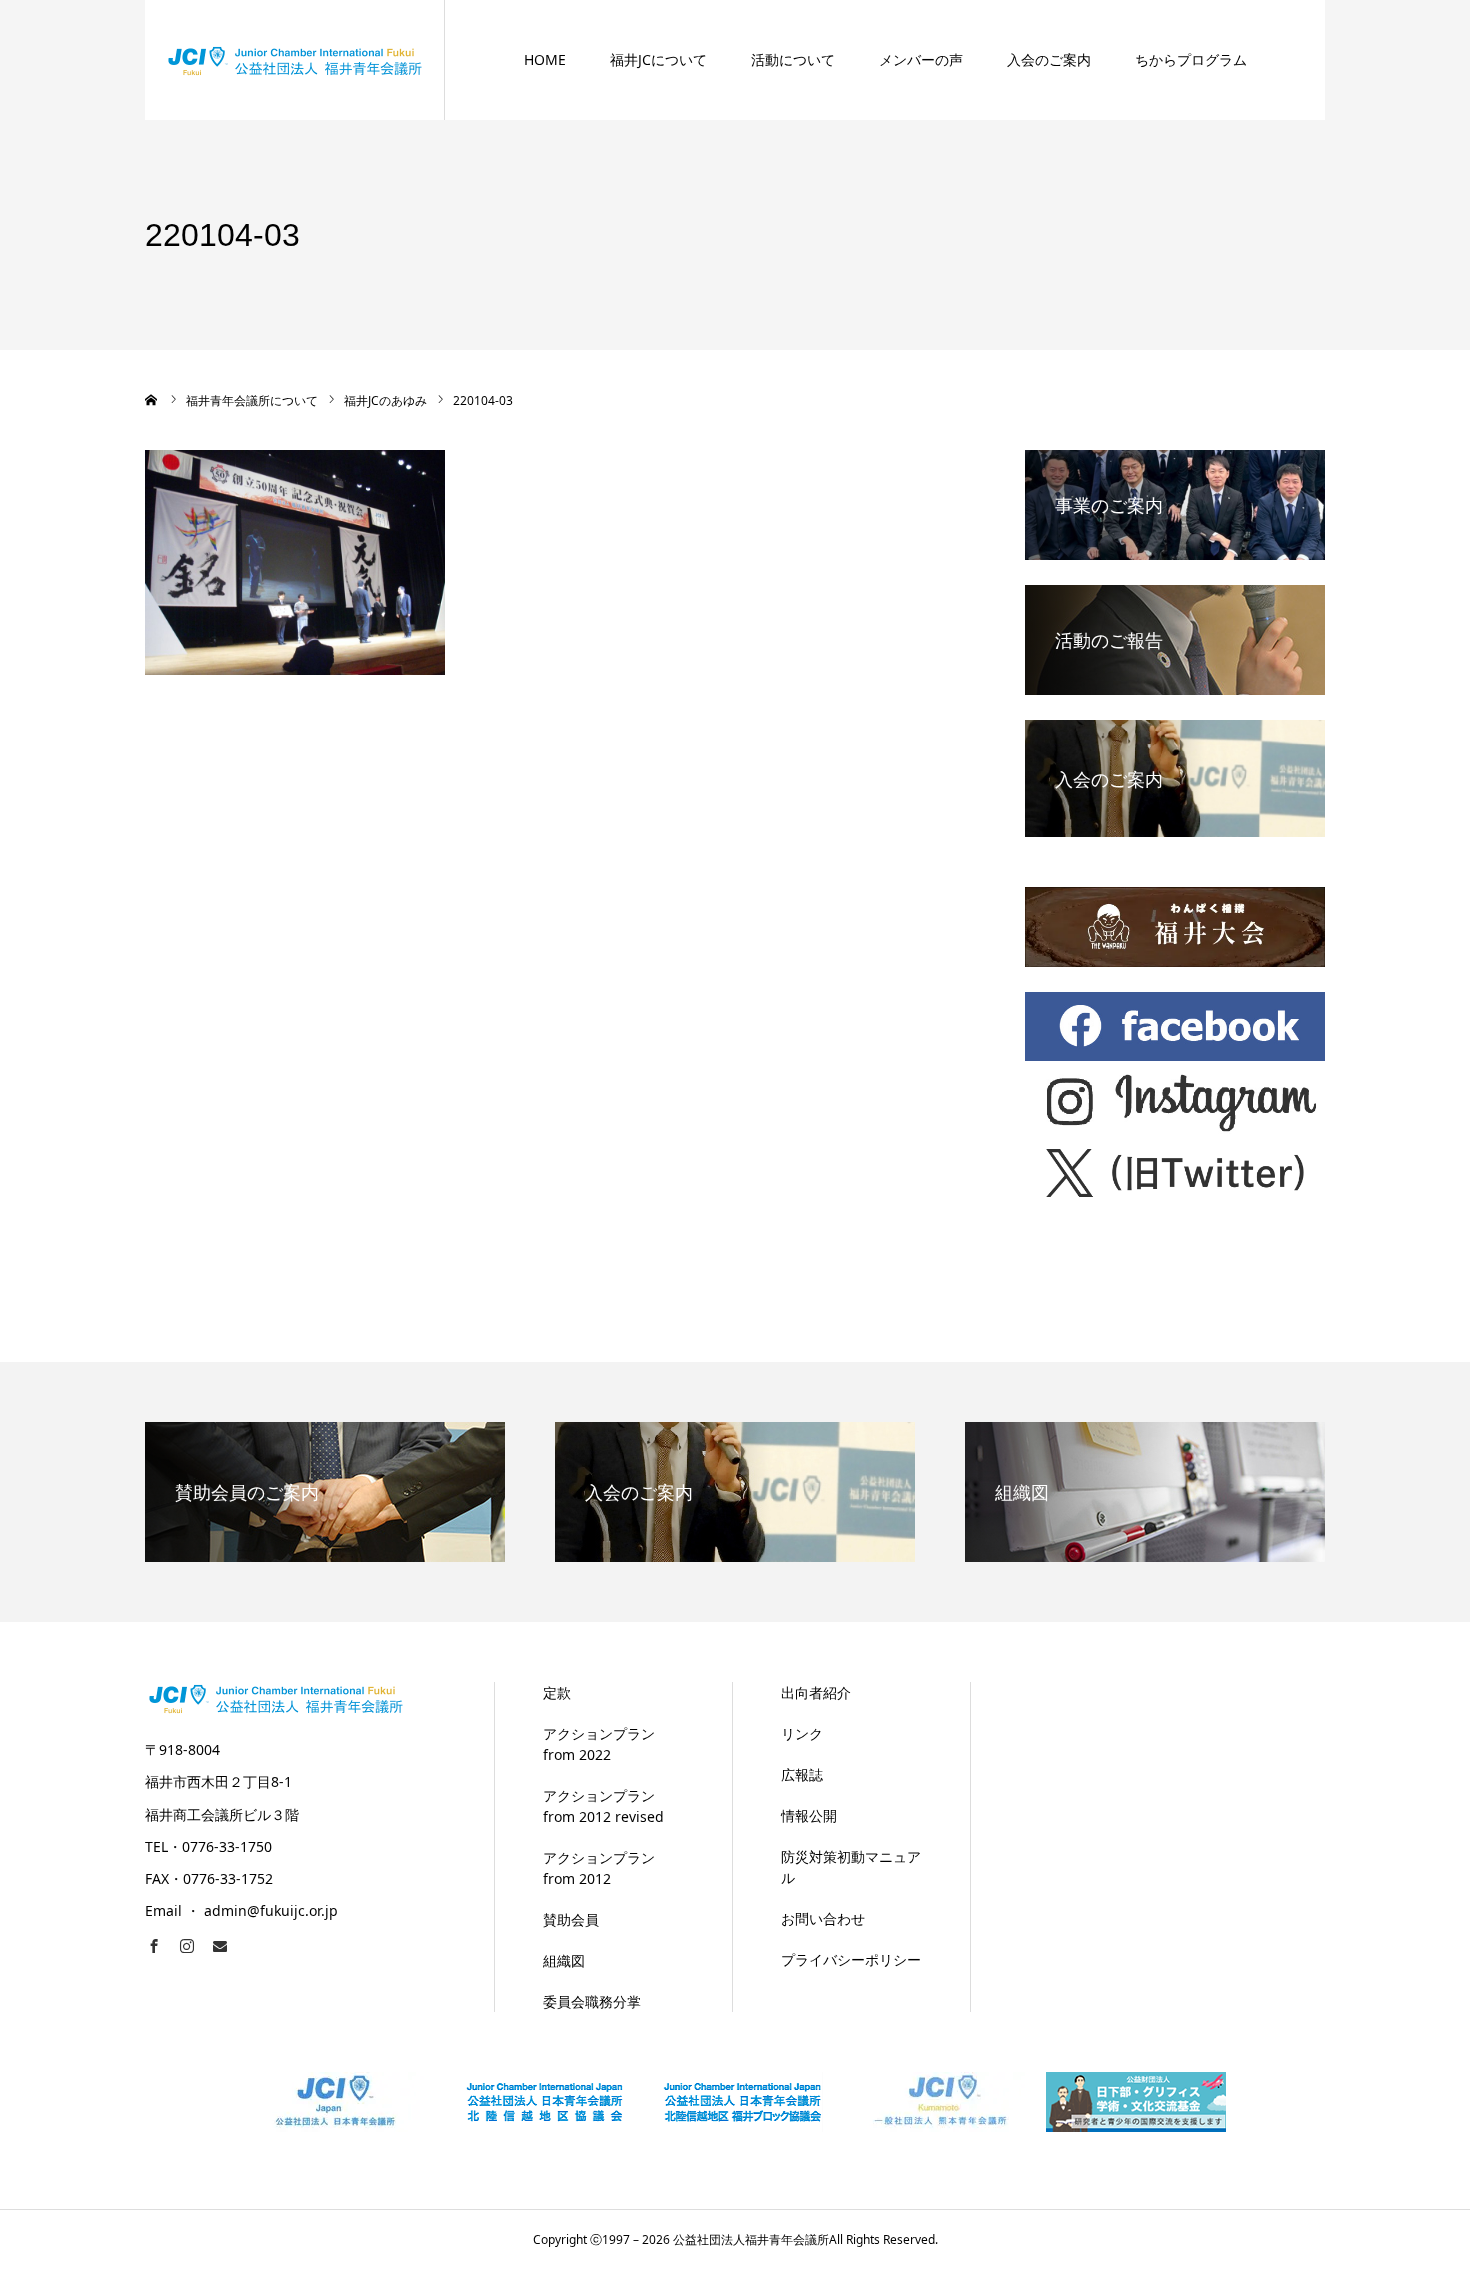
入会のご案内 (1049, 59)
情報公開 (809, 1815)
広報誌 (802, 1774)
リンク (802, 1733)
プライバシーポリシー (851, 1959)
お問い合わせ (823, 1918)
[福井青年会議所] (295, 59)
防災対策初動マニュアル (851, 1867)
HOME (545, 59)
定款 (557, 1692)
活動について (793, 59)
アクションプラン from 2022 (599, 1744)
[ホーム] (152, 400)
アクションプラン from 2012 (599, 1868)
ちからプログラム (1191, 59)
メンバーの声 (921, 59)
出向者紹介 (816, 1692)
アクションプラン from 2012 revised (603, 1806)
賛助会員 (571, 1919)
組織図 (564, 1960)
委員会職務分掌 (592, 2001)
